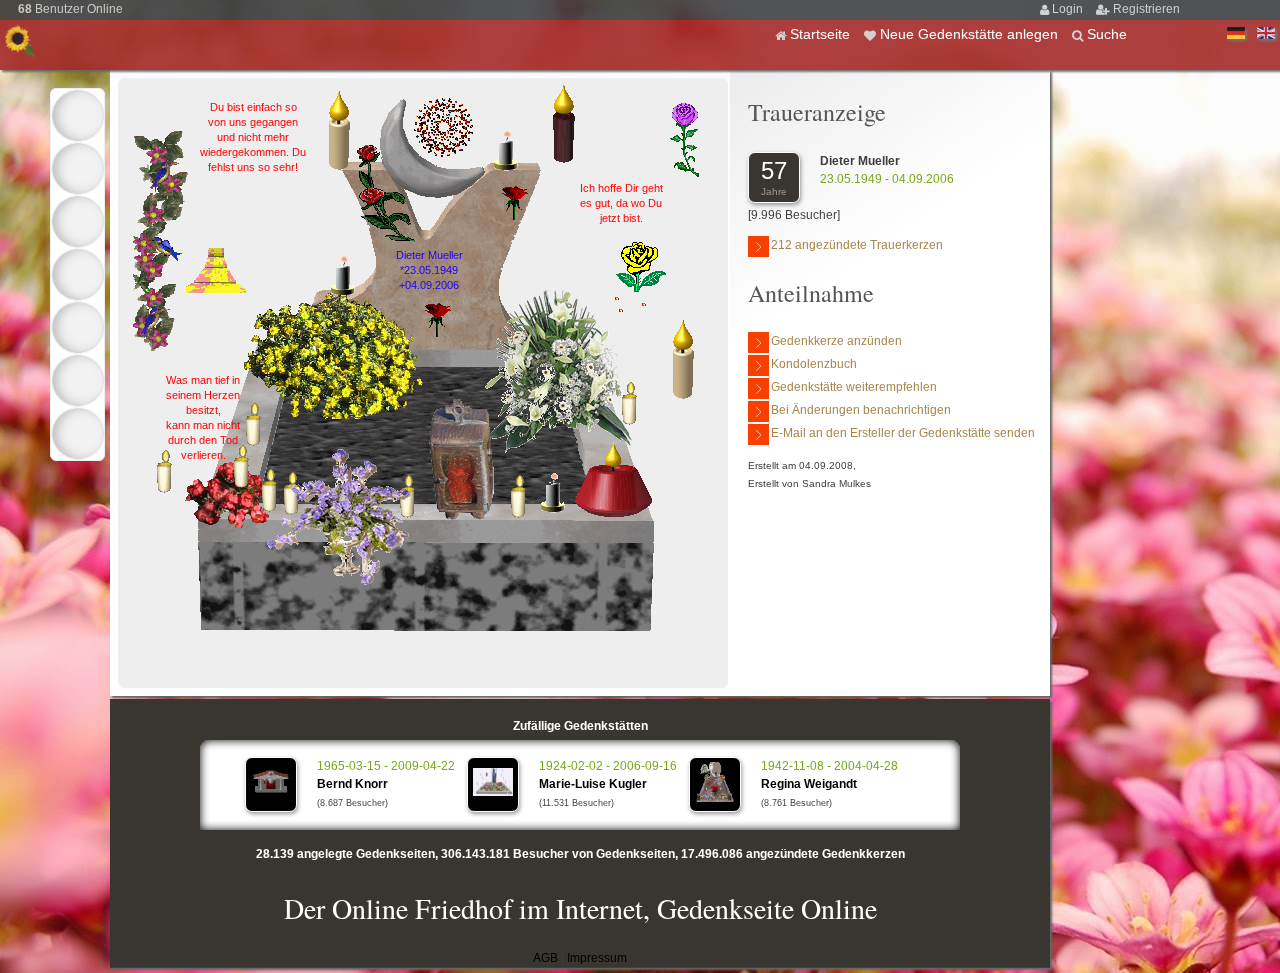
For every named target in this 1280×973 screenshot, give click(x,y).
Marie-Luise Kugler (593, 784)
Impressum (597, 958)
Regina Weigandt (809, 784)
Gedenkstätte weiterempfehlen (854, 387)
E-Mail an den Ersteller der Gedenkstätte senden (903, 433)
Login (1069, 9)
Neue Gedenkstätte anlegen (971, 34)
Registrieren (1146, 9)
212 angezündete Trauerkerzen (857, 245)
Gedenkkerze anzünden (836, 341)
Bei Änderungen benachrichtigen (861, 410)
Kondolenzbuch (814, 364)
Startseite (822, 34)
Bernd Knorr (352, 784)
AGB (545, 958)
